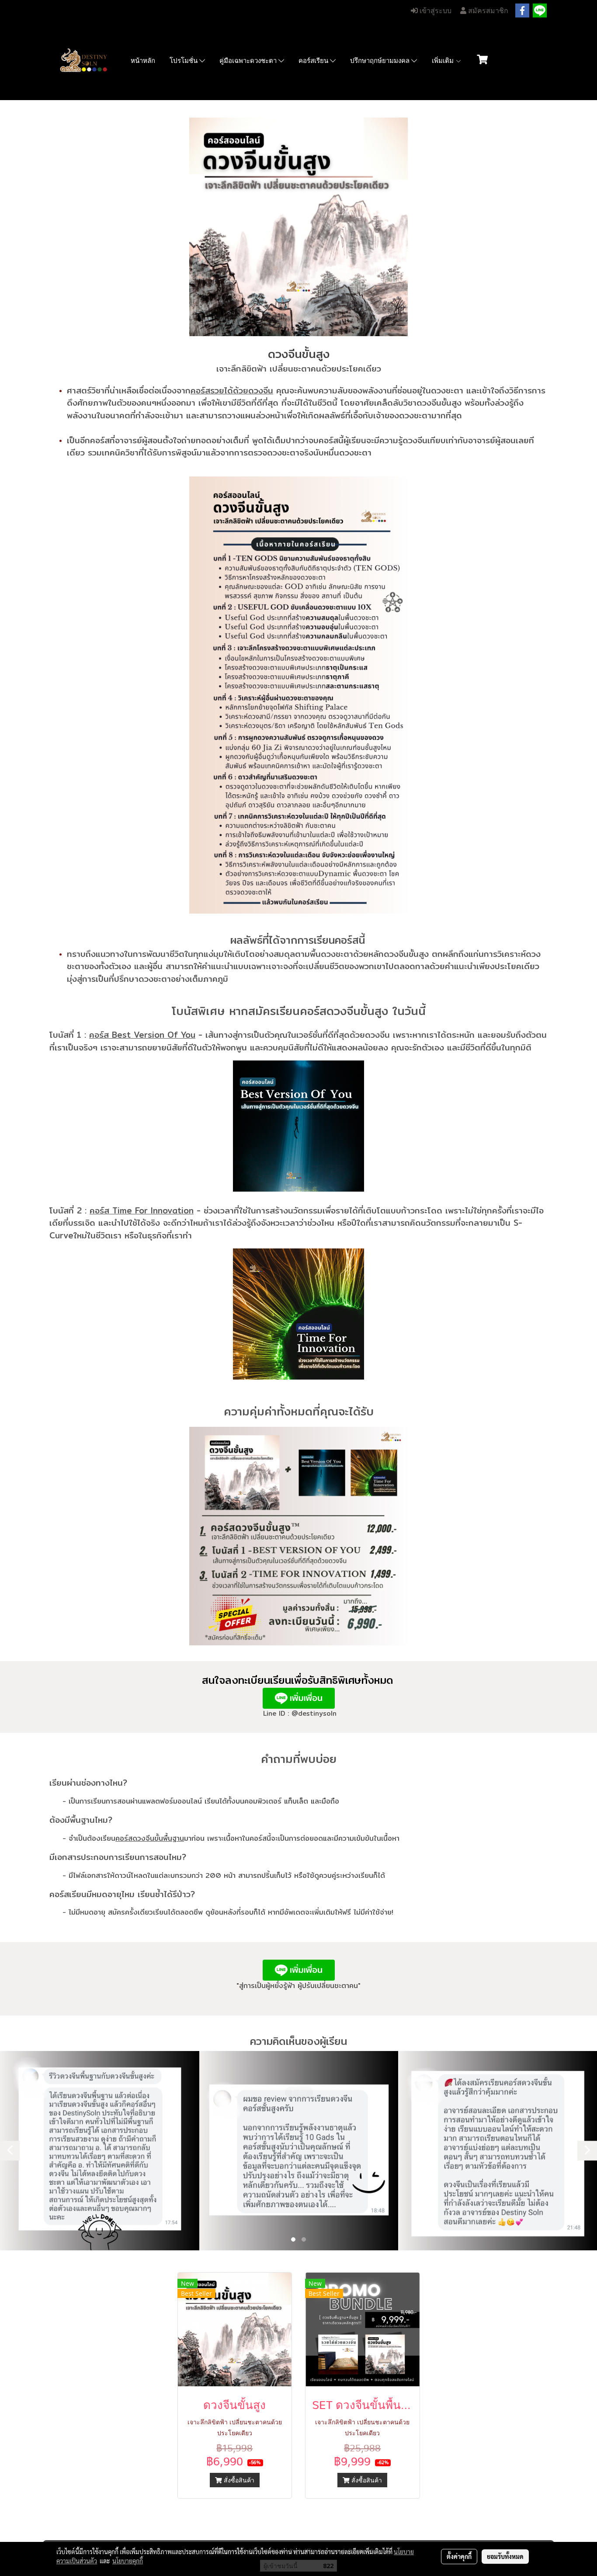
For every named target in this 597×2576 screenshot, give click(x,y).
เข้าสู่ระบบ (435, 11)
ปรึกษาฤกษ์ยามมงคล (381, 61)
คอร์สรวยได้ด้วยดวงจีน (232, 390)
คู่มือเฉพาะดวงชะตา (249, 61)
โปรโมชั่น (184, 61)
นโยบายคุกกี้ (128, 2561)
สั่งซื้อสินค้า (238, 2480)
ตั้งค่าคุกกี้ (459, 2556)
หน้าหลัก (143, 61)
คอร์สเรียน (314, 61)
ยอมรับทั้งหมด (505, 2556)
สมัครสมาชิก (487, 11)
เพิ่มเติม (444, 61)
